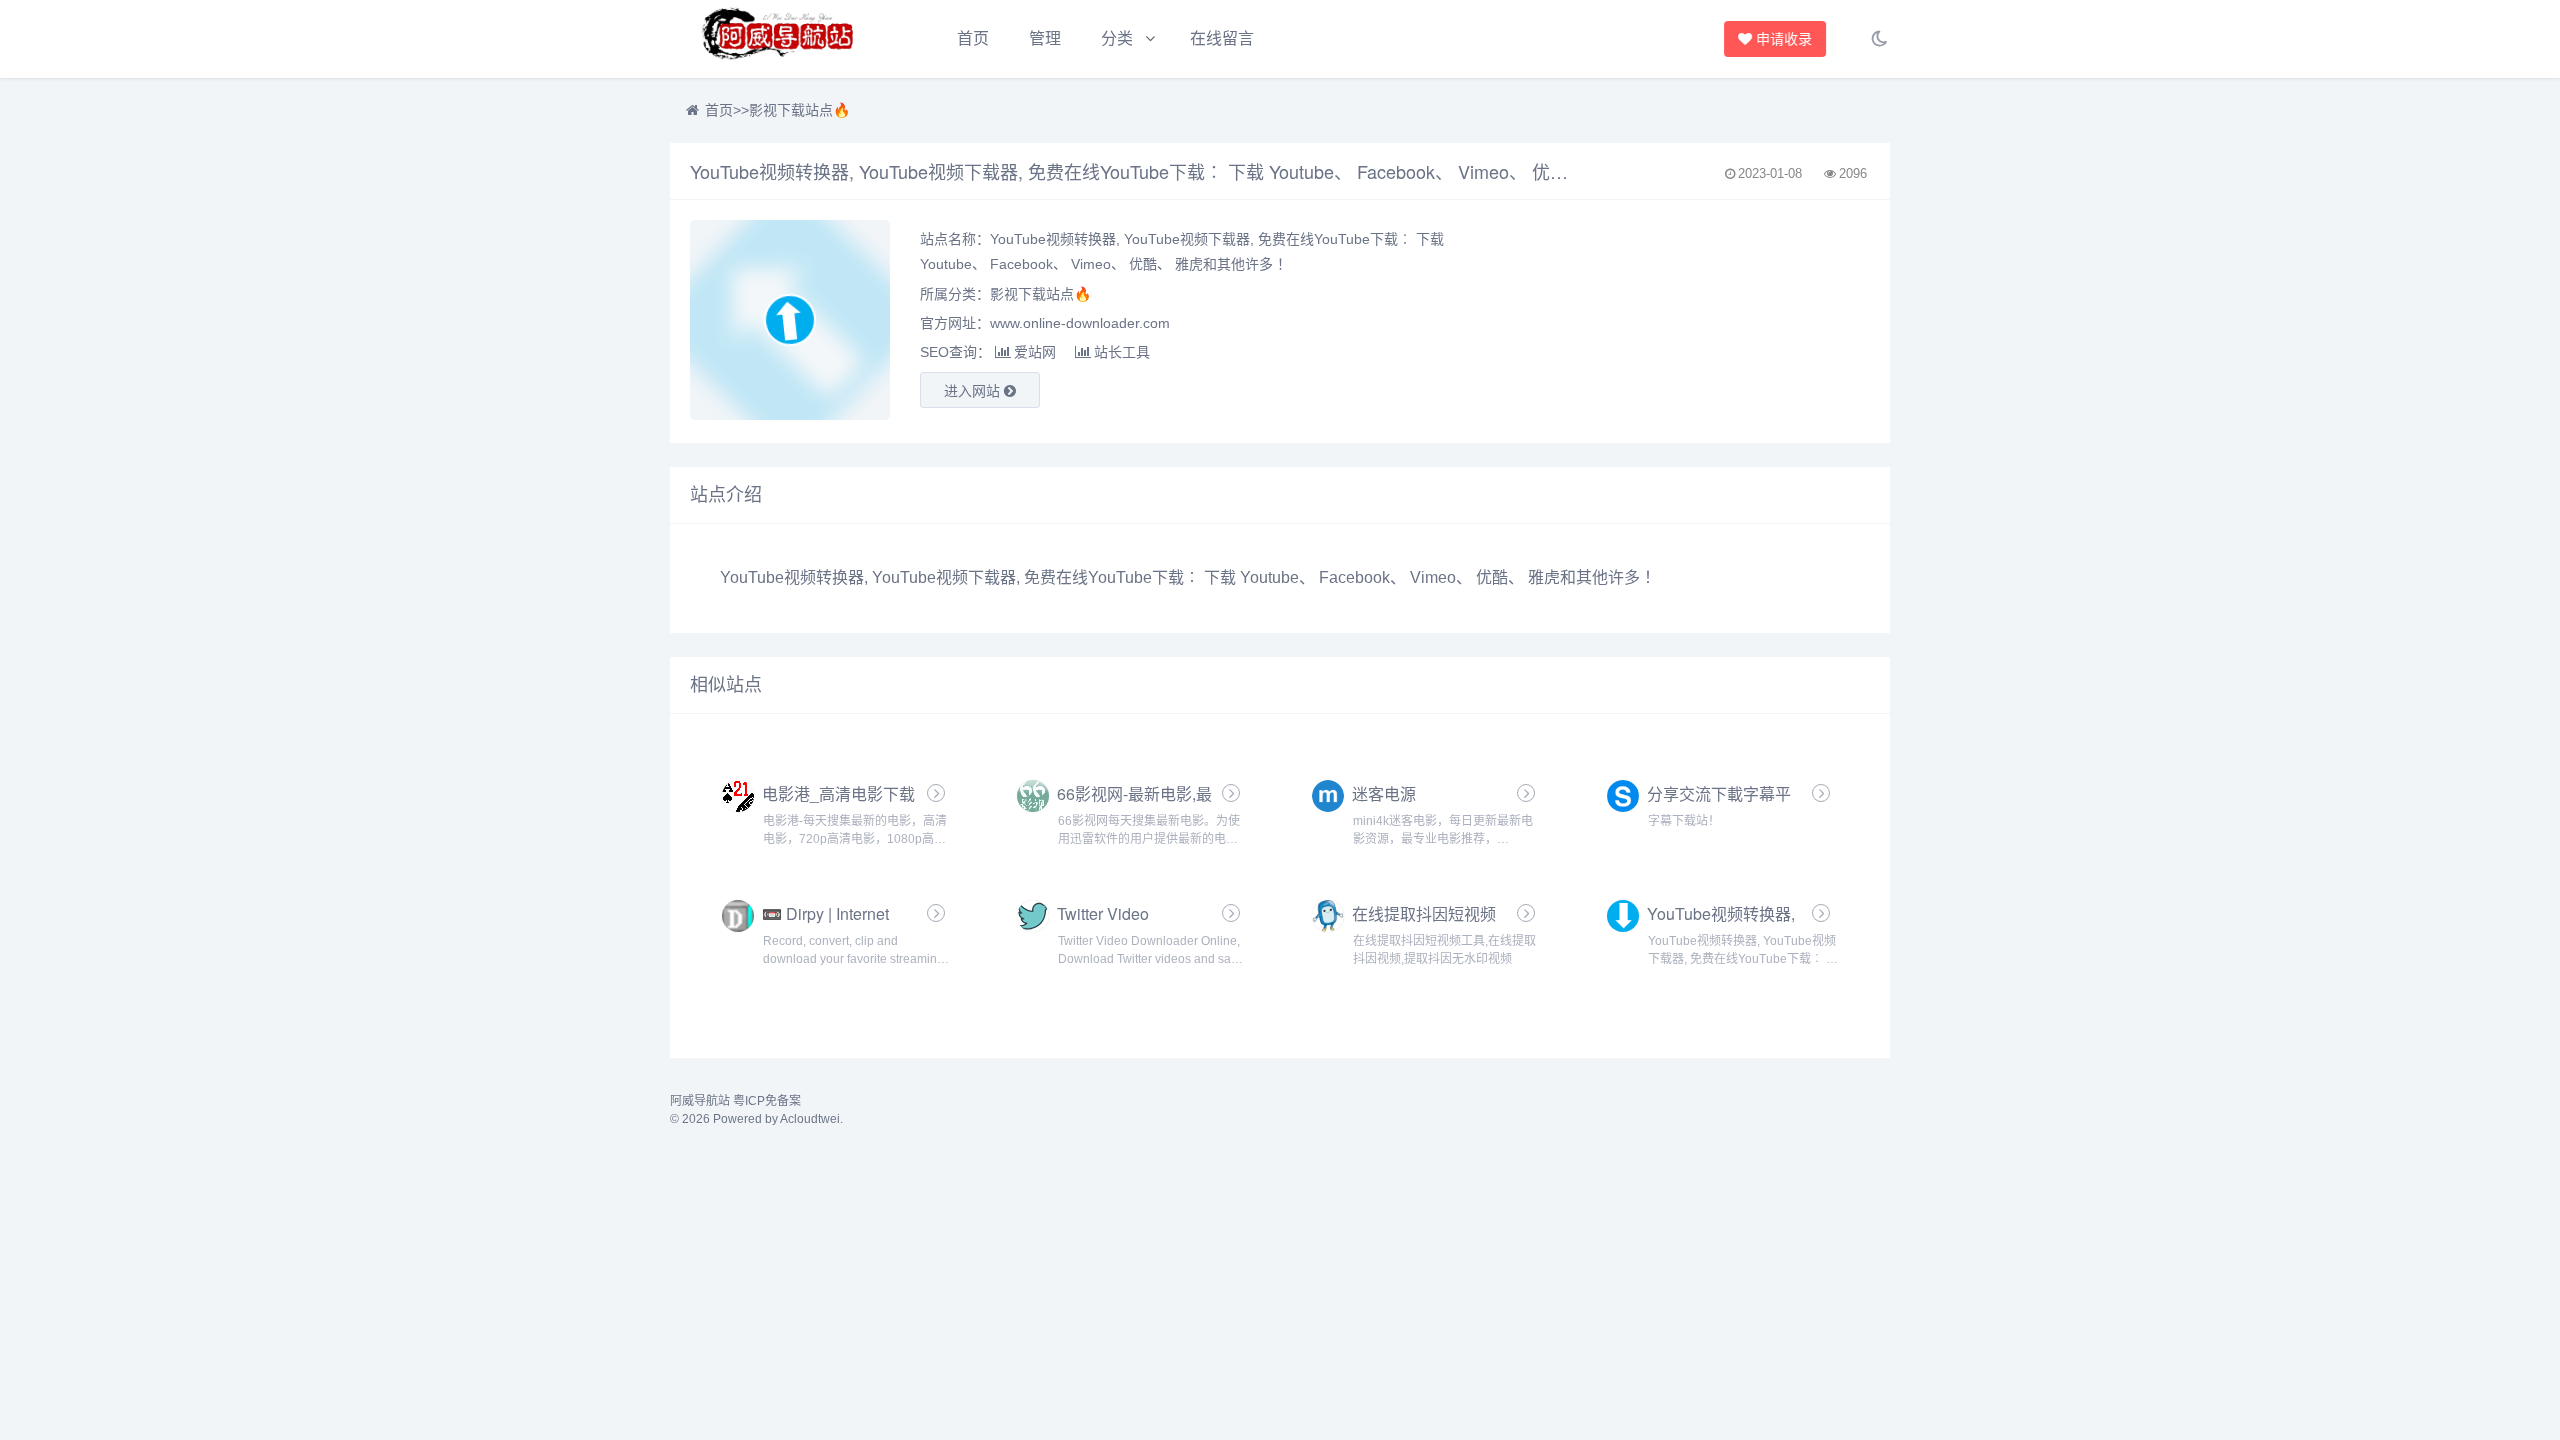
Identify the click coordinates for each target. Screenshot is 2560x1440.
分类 (1117, 38)
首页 (973, 38)
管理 (1045, 38)
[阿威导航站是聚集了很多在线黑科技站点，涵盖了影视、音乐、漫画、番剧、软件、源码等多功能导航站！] (780, 39)
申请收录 (1788, 39)
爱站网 (1035, 352)
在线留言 (1222, 38)
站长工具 (1122, 352)
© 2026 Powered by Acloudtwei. (756, 1119)
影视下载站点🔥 (799, 110)
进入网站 (974, 391)
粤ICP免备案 (767, 1101)
